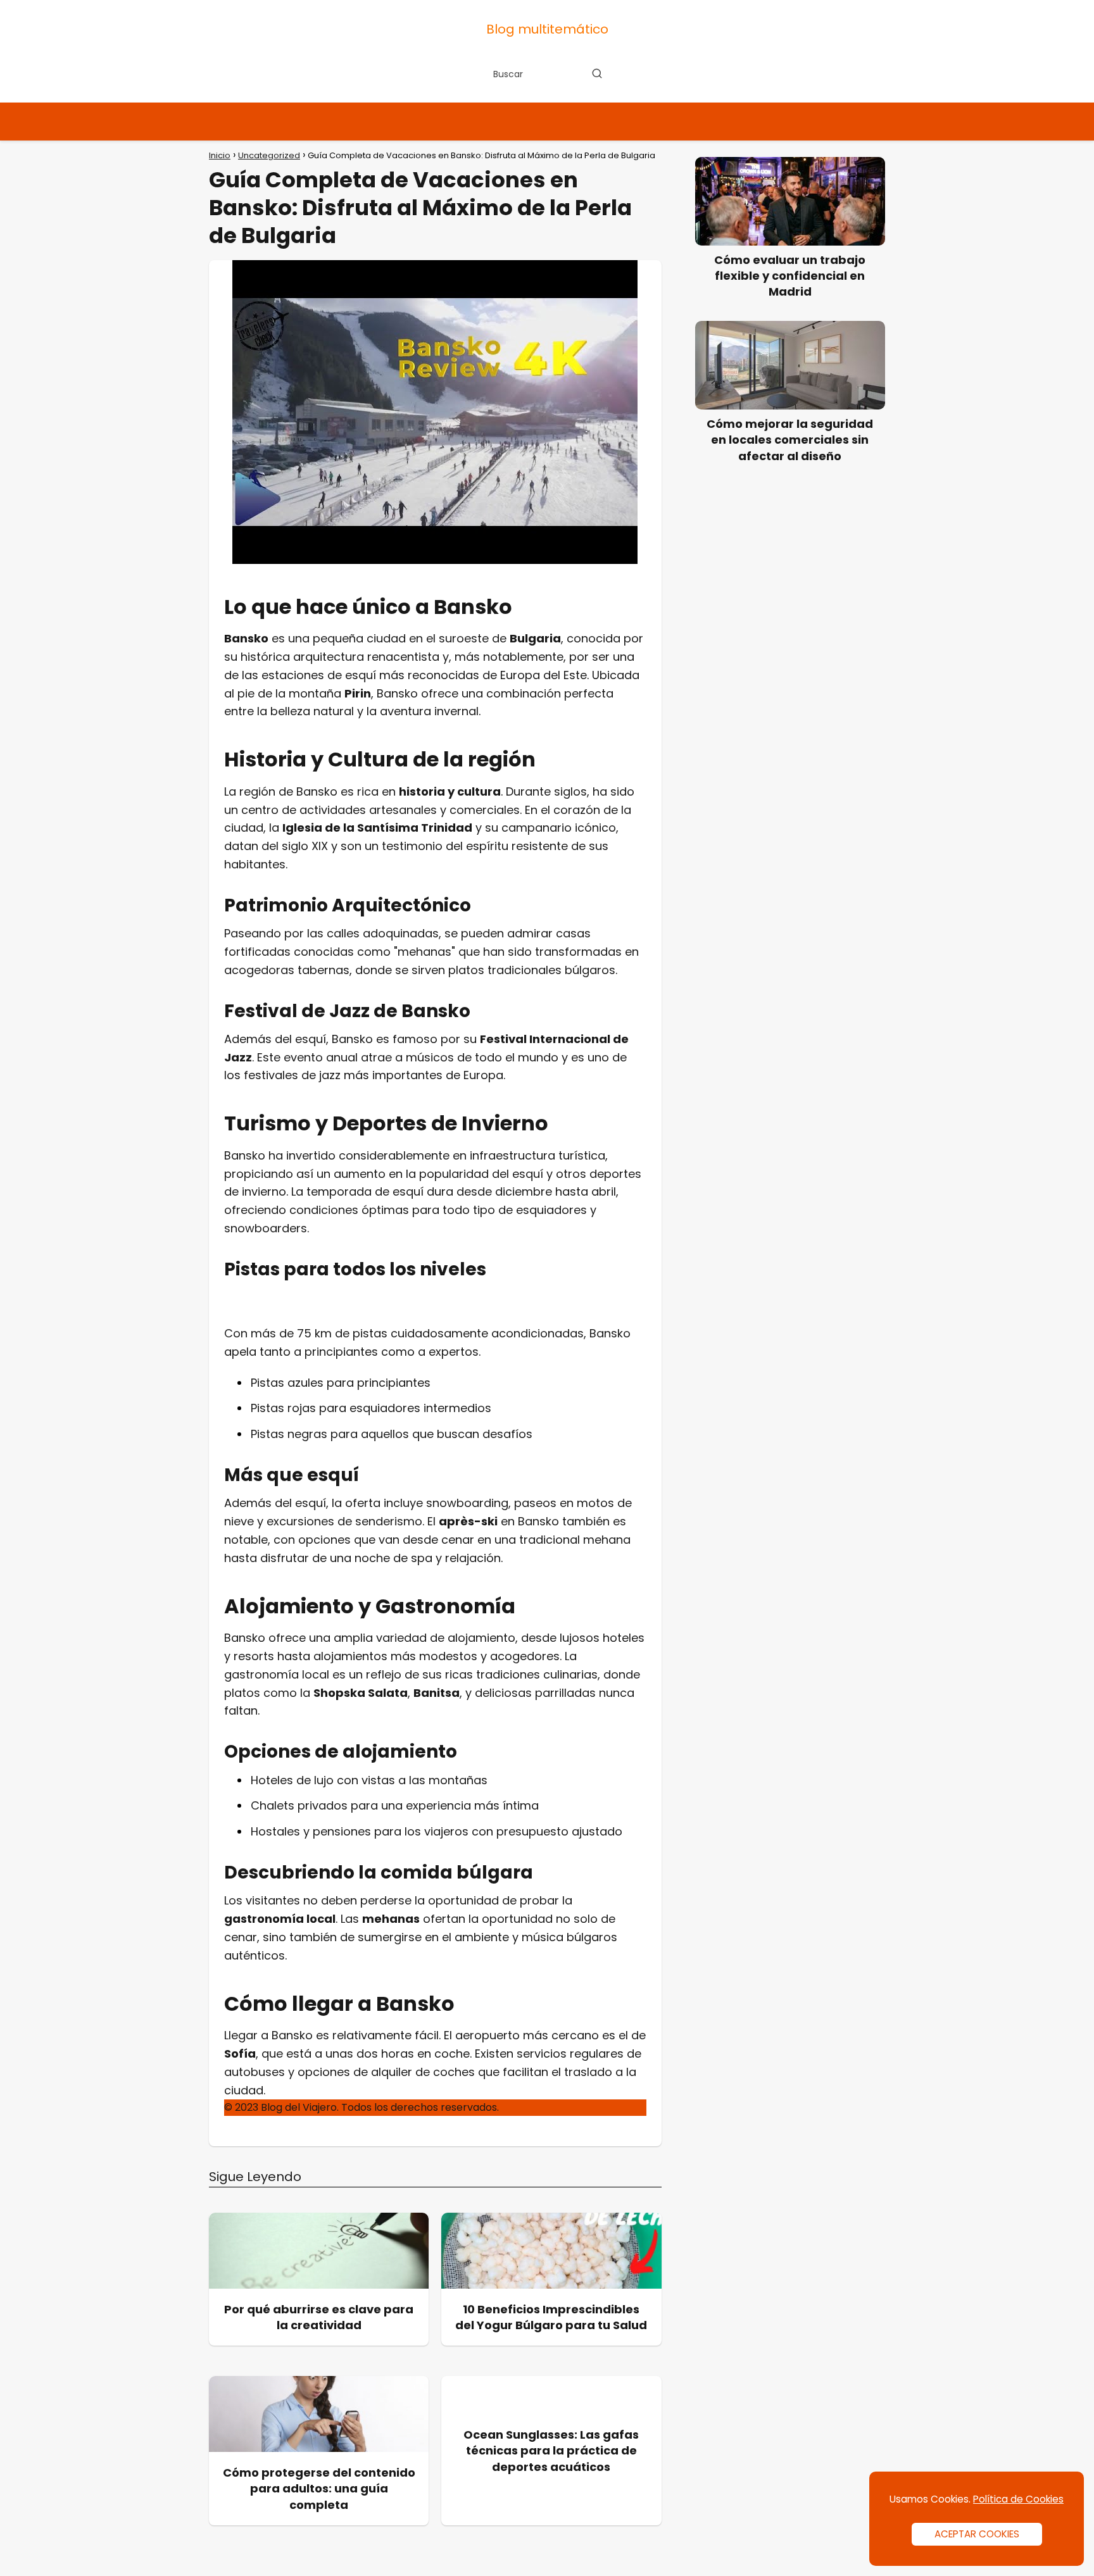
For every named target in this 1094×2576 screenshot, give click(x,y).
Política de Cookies (1018, 2499)
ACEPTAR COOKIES (977, 2534)
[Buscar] (597, 73)
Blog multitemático (547, 29)
